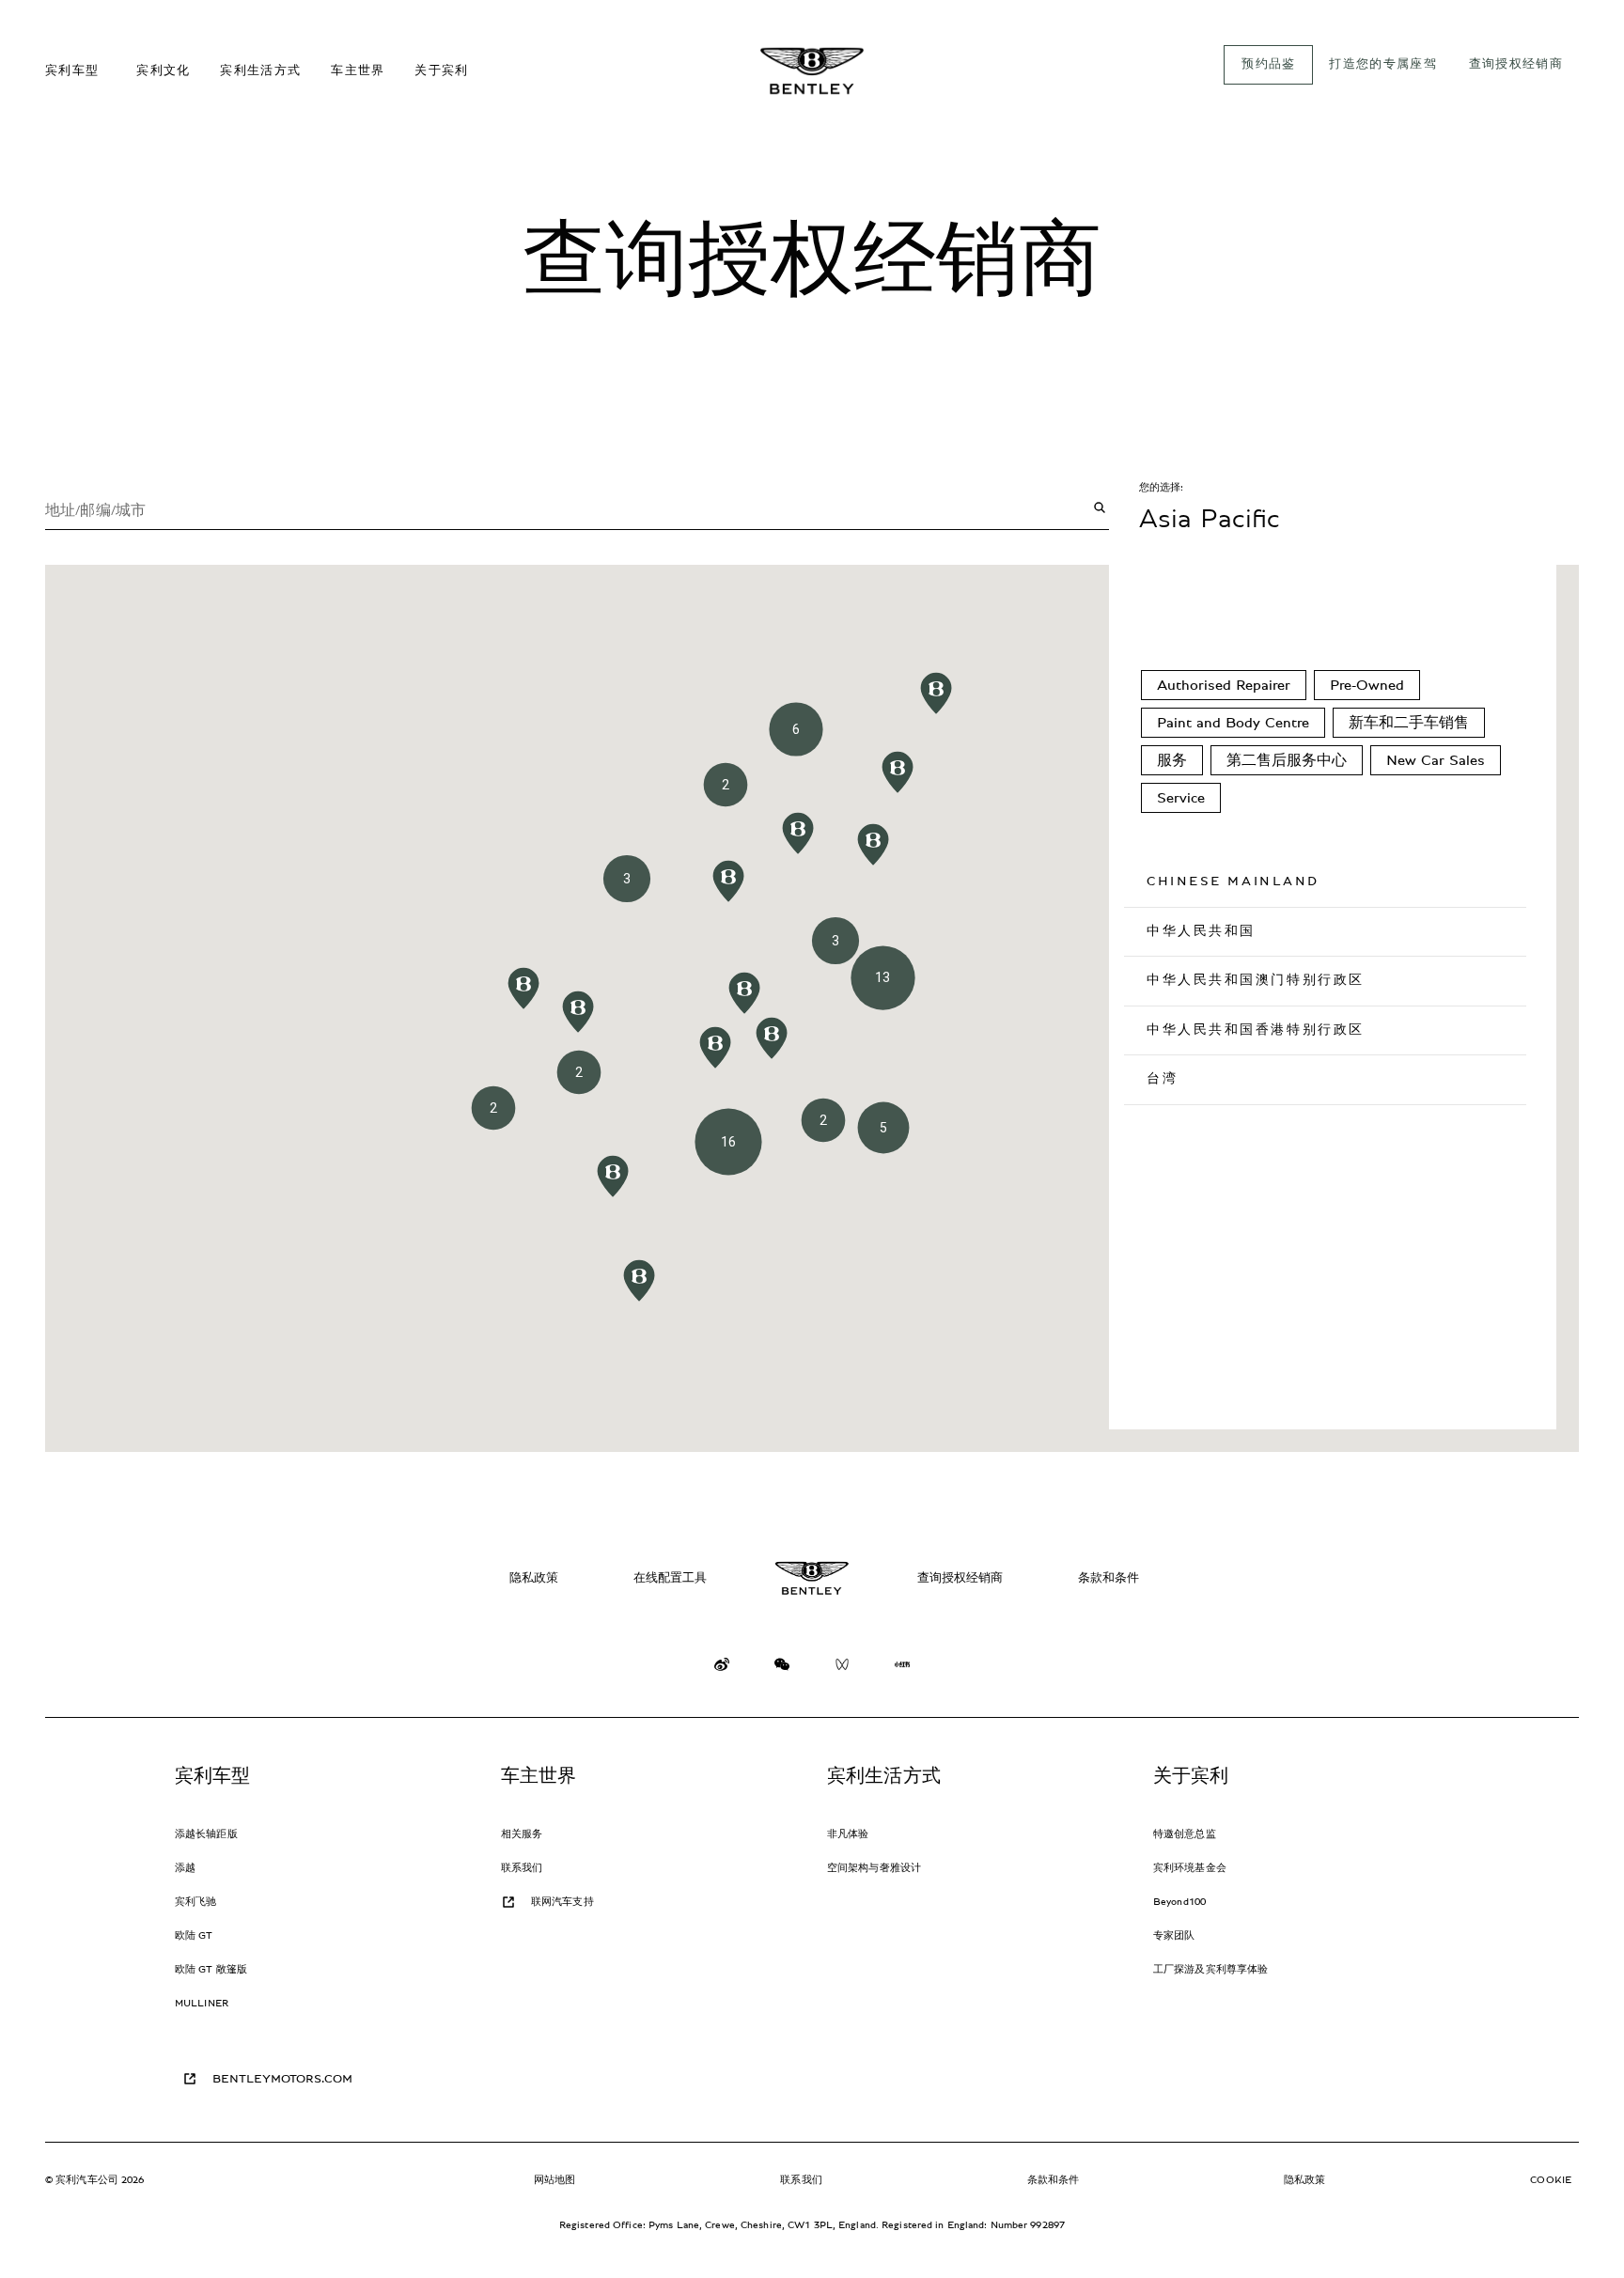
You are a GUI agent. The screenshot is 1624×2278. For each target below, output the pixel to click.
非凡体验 (848, 1834)
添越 (185, 1868)
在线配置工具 (670, 1578)
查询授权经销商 (960, 1578)
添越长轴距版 (206, 1834)
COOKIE (1551, 2180)
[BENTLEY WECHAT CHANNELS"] (842, 1669)
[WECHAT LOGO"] (782, 1669)
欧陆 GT (194, 1935)
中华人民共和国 (1201, 931)
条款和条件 (1109, 1578)
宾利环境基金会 (1190, 1868)
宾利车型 (213, 1776)
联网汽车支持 (562, 1902)
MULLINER (202, 2003)
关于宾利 (1191, 1776)
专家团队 (1174, 1935)
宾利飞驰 (195, 1902)
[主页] (812, 71)
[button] (728, 881)
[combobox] (577, 507)
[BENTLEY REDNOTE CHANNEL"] (902, 1669)
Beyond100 (1179, 1902)
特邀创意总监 (1185, 1834)
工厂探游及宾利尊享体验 (1210, 1969)
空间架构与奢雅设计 (874, 1868)
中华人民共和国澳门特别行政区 (1256, 980)
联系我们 (522, 1868)
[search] (1100, 507)
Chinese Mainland (1233, 882)
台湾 (1162, 1079)
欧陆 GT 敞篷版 (211, 1969)
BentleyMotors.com (282, 2079)
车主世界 (539, 1776)
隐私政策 (534, 1578)
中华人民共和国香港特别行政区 (1256, 1030)
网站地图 (554, 2180)
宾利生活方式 (884, 1776)
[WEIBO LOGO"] (722, 1669)
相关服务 (522, 1834)
